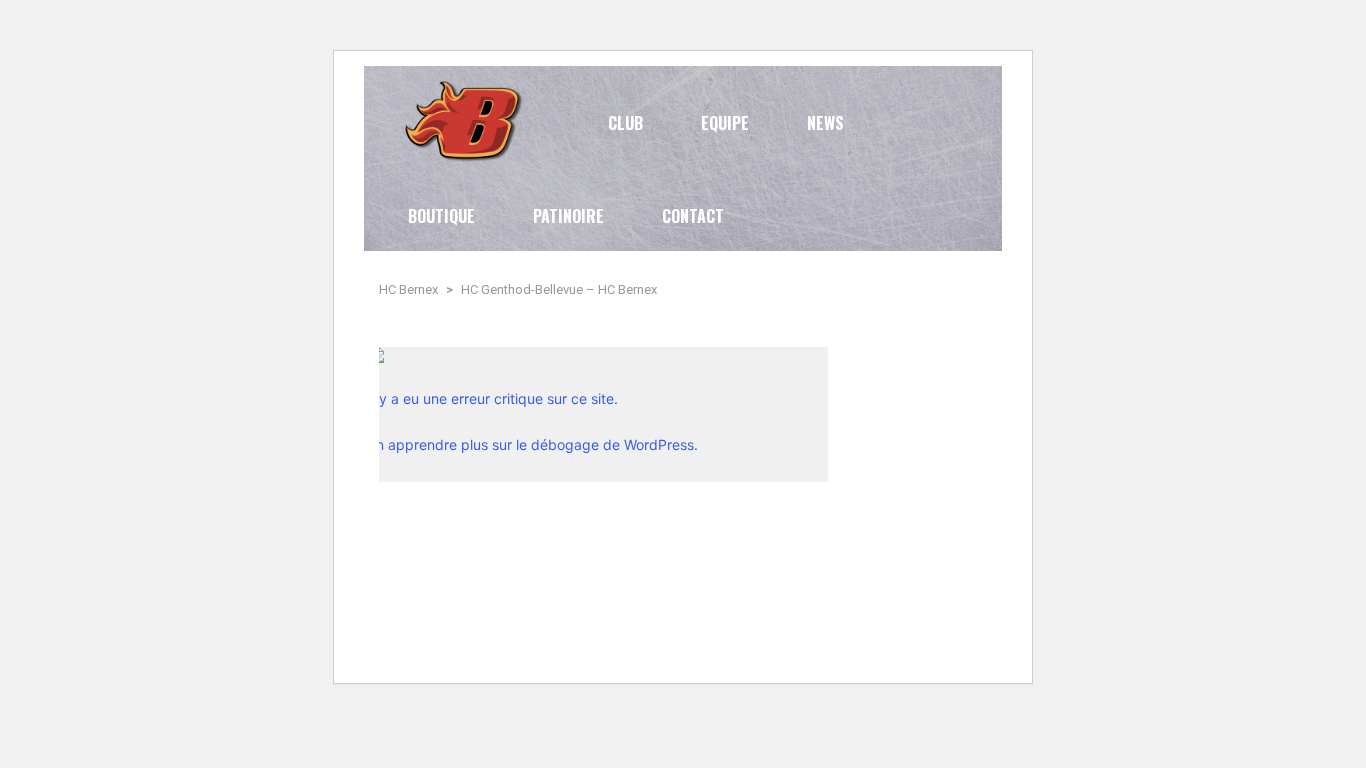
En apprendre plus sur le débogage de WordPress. (533, 444)
